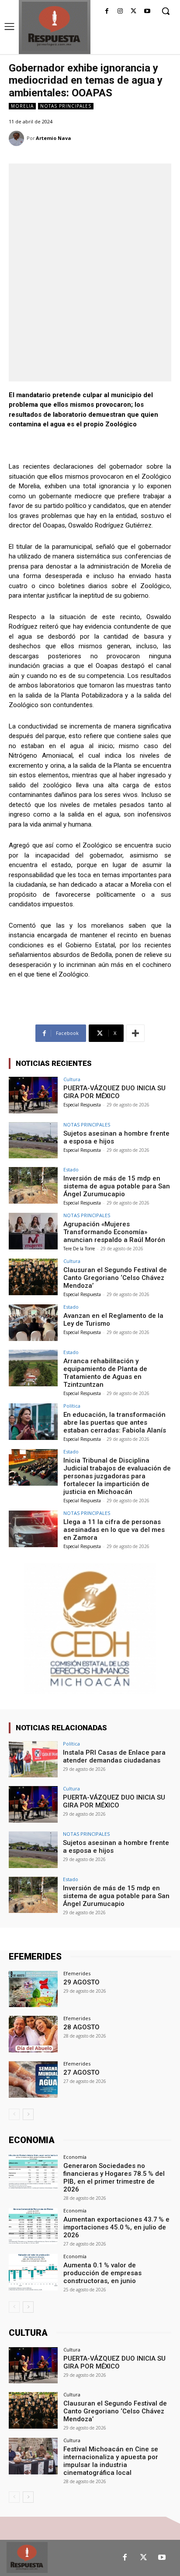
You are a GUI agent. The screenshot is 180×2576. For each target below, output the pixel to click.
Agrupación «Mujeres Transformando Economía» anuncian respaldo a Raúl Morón (114, 1232)
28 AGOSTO (81, 2027)
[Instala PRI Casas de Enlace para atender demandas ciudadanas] (33, 1759)
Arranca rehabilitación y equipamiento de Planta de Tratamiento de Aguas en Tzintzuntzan (105, 1373)
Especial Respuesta (82, 1105)
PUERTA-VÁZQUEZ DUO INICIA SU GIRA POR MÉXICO (114, 1092)
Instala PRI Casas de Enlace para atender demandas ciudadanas (114, 1756)
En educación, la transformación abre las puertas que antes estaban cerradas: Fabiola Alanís (115, 1422)
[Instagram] (120, 12)
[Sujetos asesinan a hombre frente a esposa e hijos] (33, 1140)
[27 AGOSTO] (33, 2079)
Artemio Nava (54, 138)
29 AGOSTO (81, 1982)
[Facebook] (107, 12)
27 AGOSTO (81, 2072)
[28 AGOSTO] (33, 2034)
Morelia (22, 106)
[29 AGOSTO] (33, 1989)
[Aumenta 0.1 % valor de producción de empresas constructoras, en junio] (33, 2272)
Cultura (72, 1079)
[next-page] (28, 2114)
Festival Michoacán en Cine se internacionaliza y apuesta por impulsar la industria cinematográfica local (111, 2461)
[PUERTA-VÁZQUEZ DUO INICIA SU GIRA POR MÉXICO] (33, 1095)
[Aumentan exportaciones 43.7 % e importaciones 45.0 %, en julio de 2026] (33, 2226)
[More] (135, 1033)
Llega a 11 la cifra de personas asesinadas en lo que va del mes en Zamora (114, 1530)
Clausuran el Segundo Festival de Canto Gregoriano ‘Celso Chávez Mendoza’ (115, 1278)
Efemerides (77, 1973)
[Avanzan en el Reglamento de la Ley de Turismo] (33, 1323)
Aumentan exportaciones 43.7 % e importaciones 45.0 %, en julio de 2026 (116, 2227)
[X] (133, 12)
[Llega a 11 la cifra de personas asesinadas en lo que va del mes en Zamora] (33, 1529)
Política (72, 1406)
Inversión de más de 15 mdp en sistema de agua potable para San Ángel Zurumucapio (117, 1186)
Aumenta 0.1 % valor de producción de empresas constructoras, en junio (102, 2273)
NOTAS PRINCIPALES (66, 106)
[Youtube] (147, 12)
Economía (75, 2157)
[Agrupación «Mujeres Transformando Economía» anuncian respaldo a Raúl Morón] (33, 1231)
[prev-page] (14, 2114)
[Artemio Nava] (18, 138)
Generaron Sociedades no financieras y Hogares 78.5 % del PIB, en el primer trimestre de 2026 (114, 2178)
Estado (71, 1169)
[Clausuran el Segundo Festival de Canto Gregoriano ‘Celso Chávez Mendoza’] (33, 1277)
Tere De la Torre (79, 1249)
